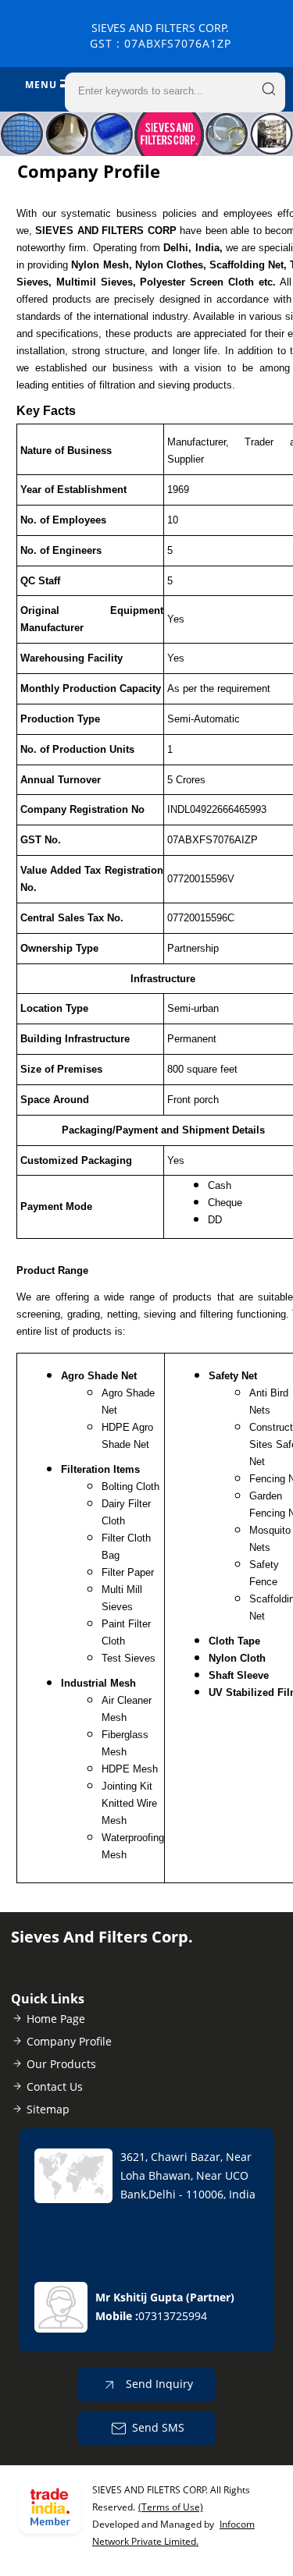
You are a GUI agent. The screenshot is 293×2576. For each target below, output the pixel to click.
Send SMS (158, 2427)
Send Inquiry (158, 2384)
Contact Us (55, 2086)
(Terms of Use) (171, 2507)
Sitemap (48, 2109)
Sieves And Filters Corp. (161, 35)
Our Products (61, 2064)
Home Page (56, 2019)
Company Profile (69, 2041)
